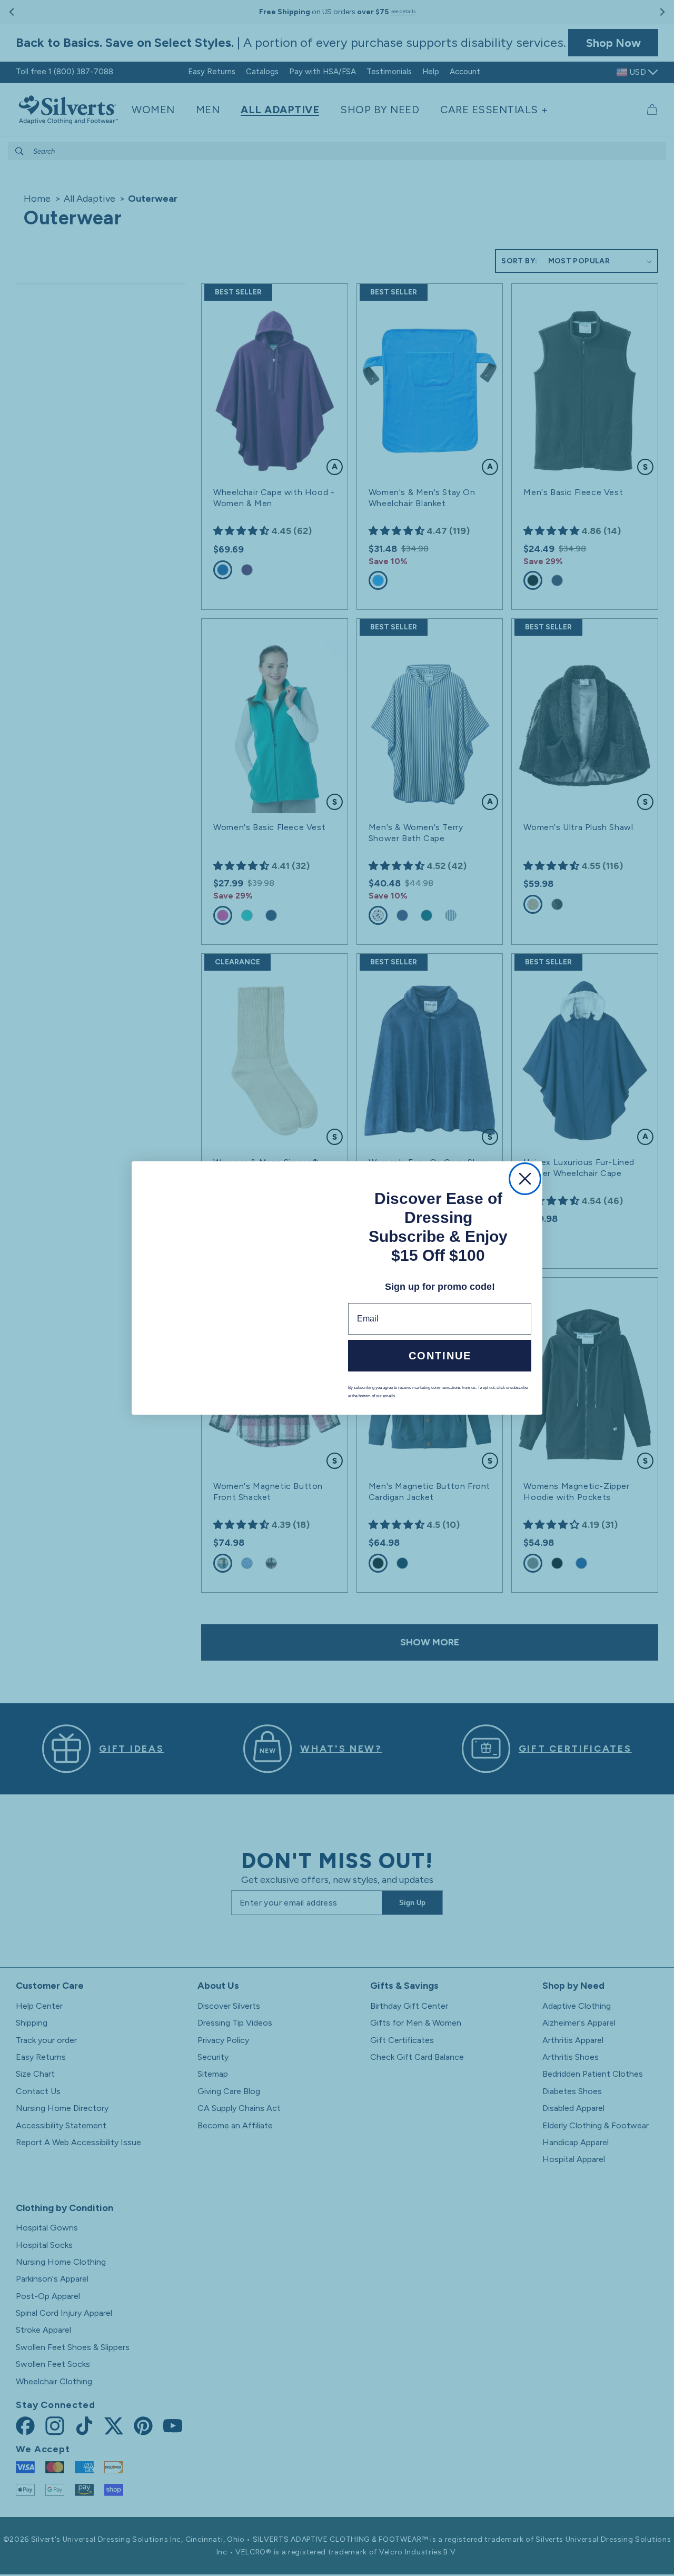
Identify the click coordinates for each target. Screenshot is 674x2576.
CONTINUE (440, 1357)
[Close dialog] (525, 1178)
